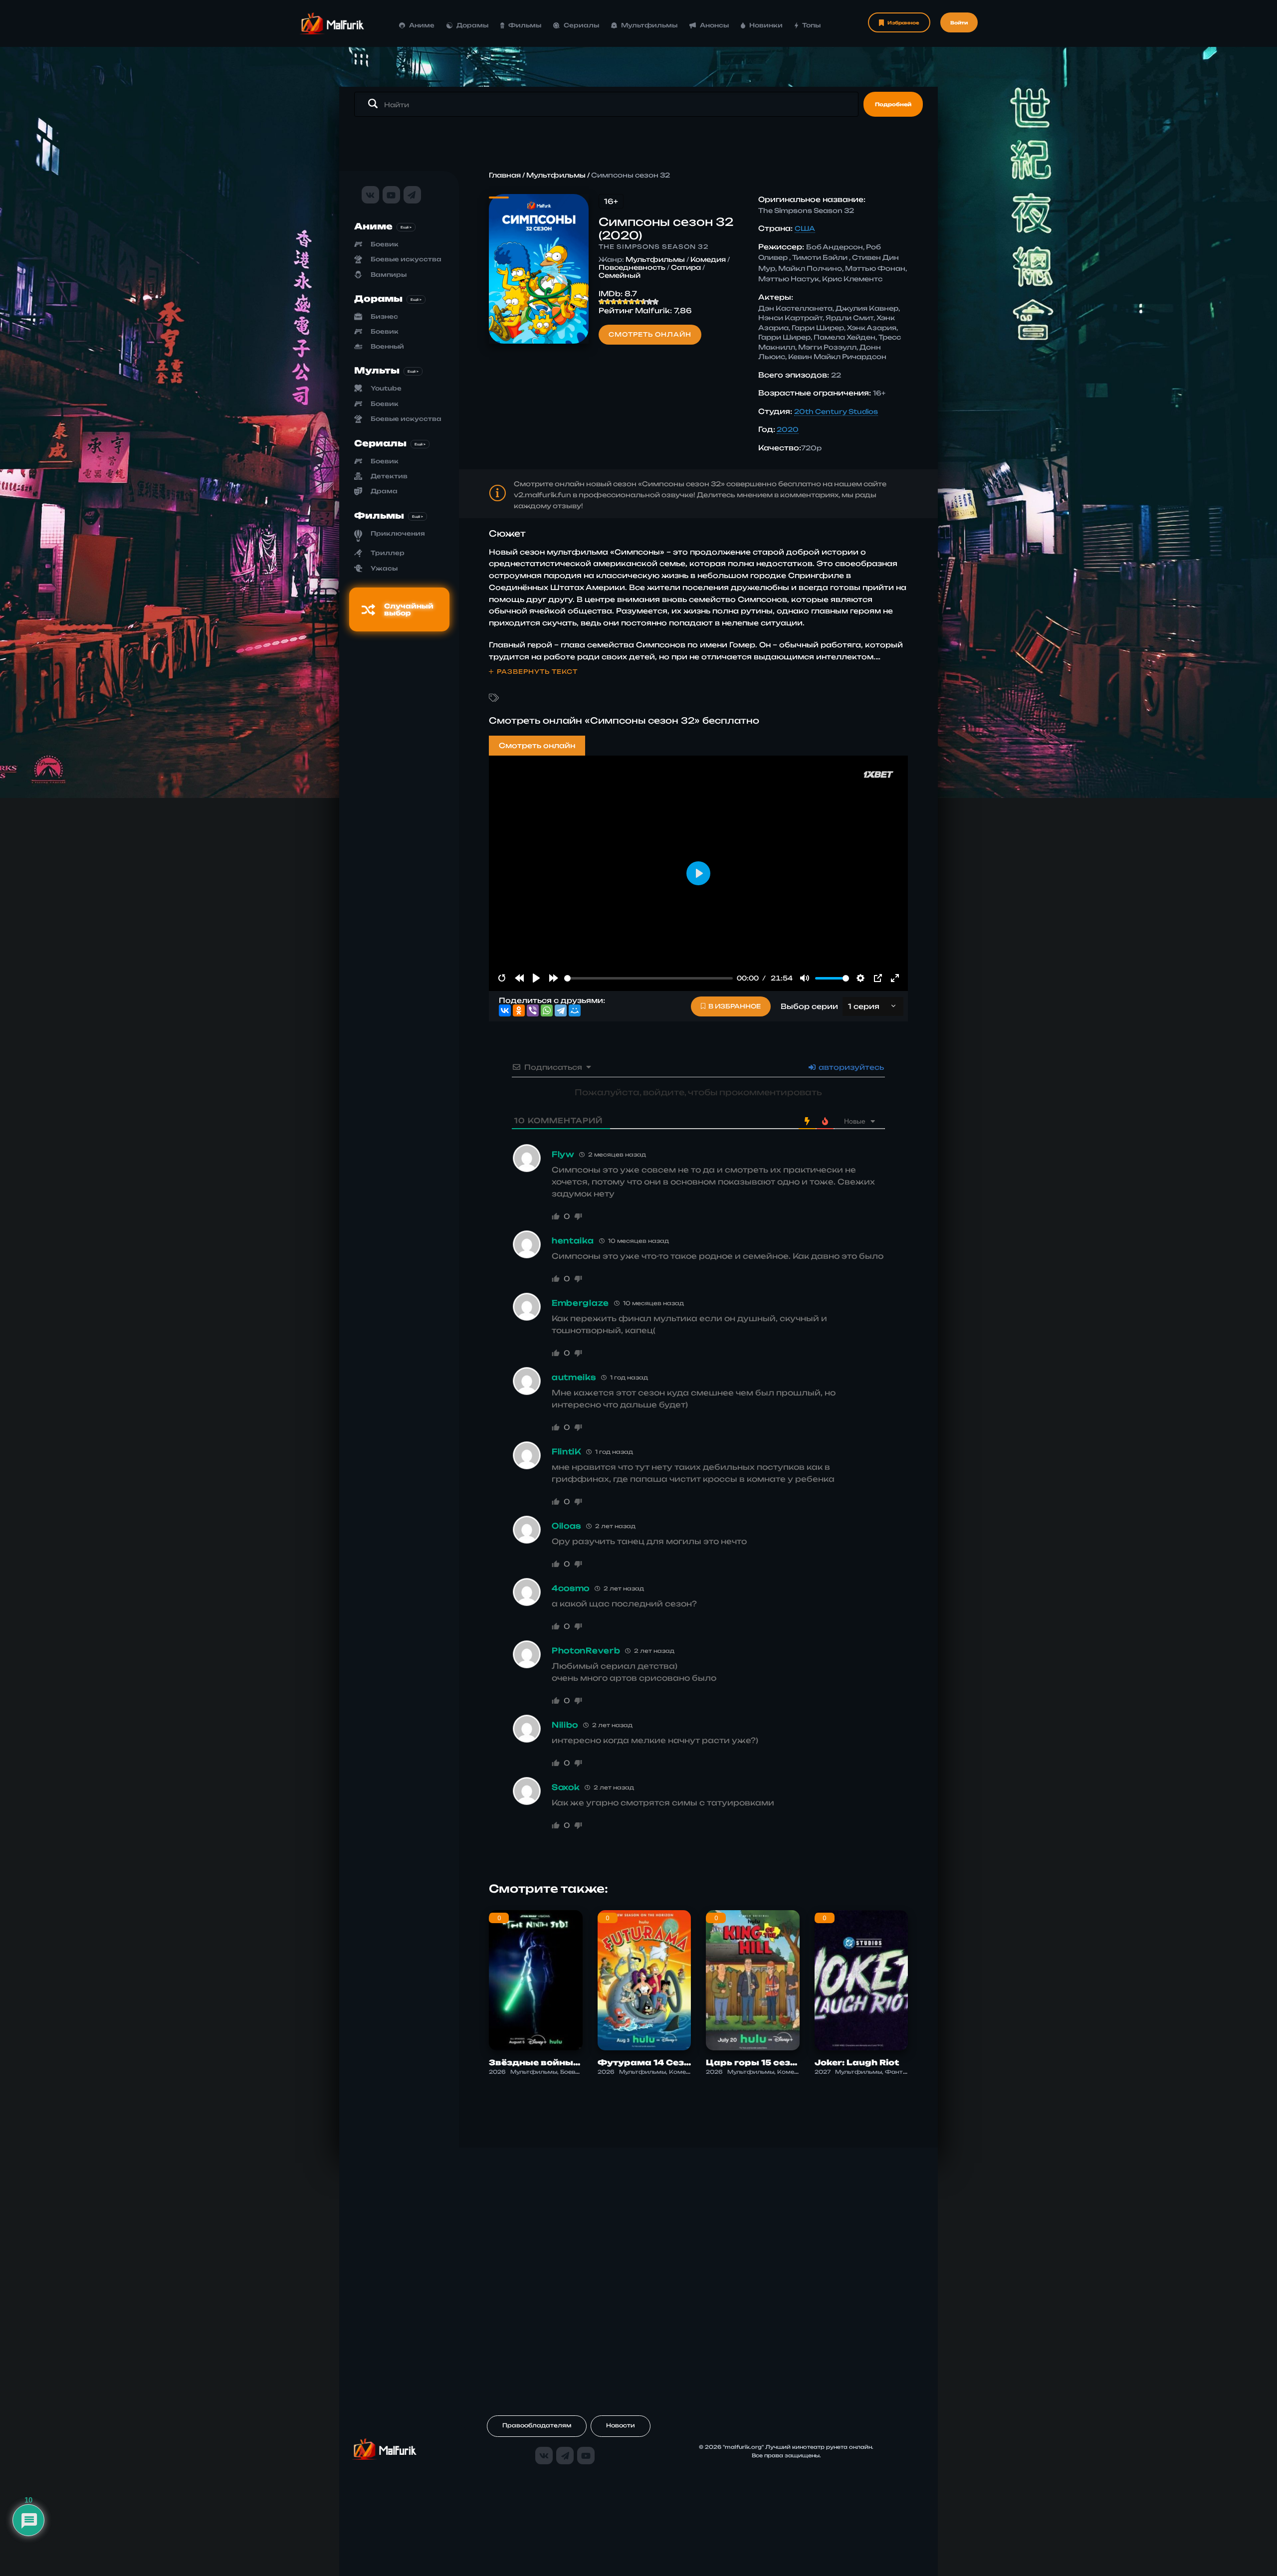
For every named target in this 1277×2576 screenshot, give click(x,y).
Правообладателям (537, 2425)
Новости (621, 2425)
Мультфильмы (649, 25)
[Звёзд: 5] (626, 302)
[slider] (649, 978)
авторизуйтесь (850, 1067)
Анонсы (714, 25)
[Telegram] (561, 1010)
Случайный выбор (409, 609)
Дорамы (472, 25)
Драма (384, 491)
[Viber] (533, 1010)
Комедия (708, 259)
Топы (811, 25)
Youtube (386, 388)
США (805, 228)
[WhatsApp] (547, 1010)
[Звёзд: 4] (620, 302)
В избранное (735, 1006)
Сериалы (581, 25)
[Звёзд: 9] (649, 302)
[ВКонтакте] (505, 1010)
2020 (788, 429)
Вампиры (389, 275)
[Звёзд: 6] (632, 302)
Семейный (620, 275)
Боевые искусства (406, 259)
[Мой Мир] (575, 1010)
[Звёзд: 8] (643, 302)
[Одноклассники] (519, 1010)
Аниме (422, 25)
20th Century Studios (836, 411)
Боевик (385, 244)
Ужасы (384, 568)
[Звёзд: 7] (638, 302)
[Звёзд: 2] (608, 302)
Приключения (398, 533)
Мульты (377, 370)
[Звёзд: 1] (602, 302)
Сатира (686, 267)
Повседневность (632, 267)
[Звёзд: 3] (614, 302)
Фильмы (525, 25)
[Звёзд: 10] (655, 302)
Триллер (388, 553)
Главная (505, 175)
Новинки (766, 25)
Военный (387, 346)
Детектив (389, 476)
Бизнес (384, 316)
